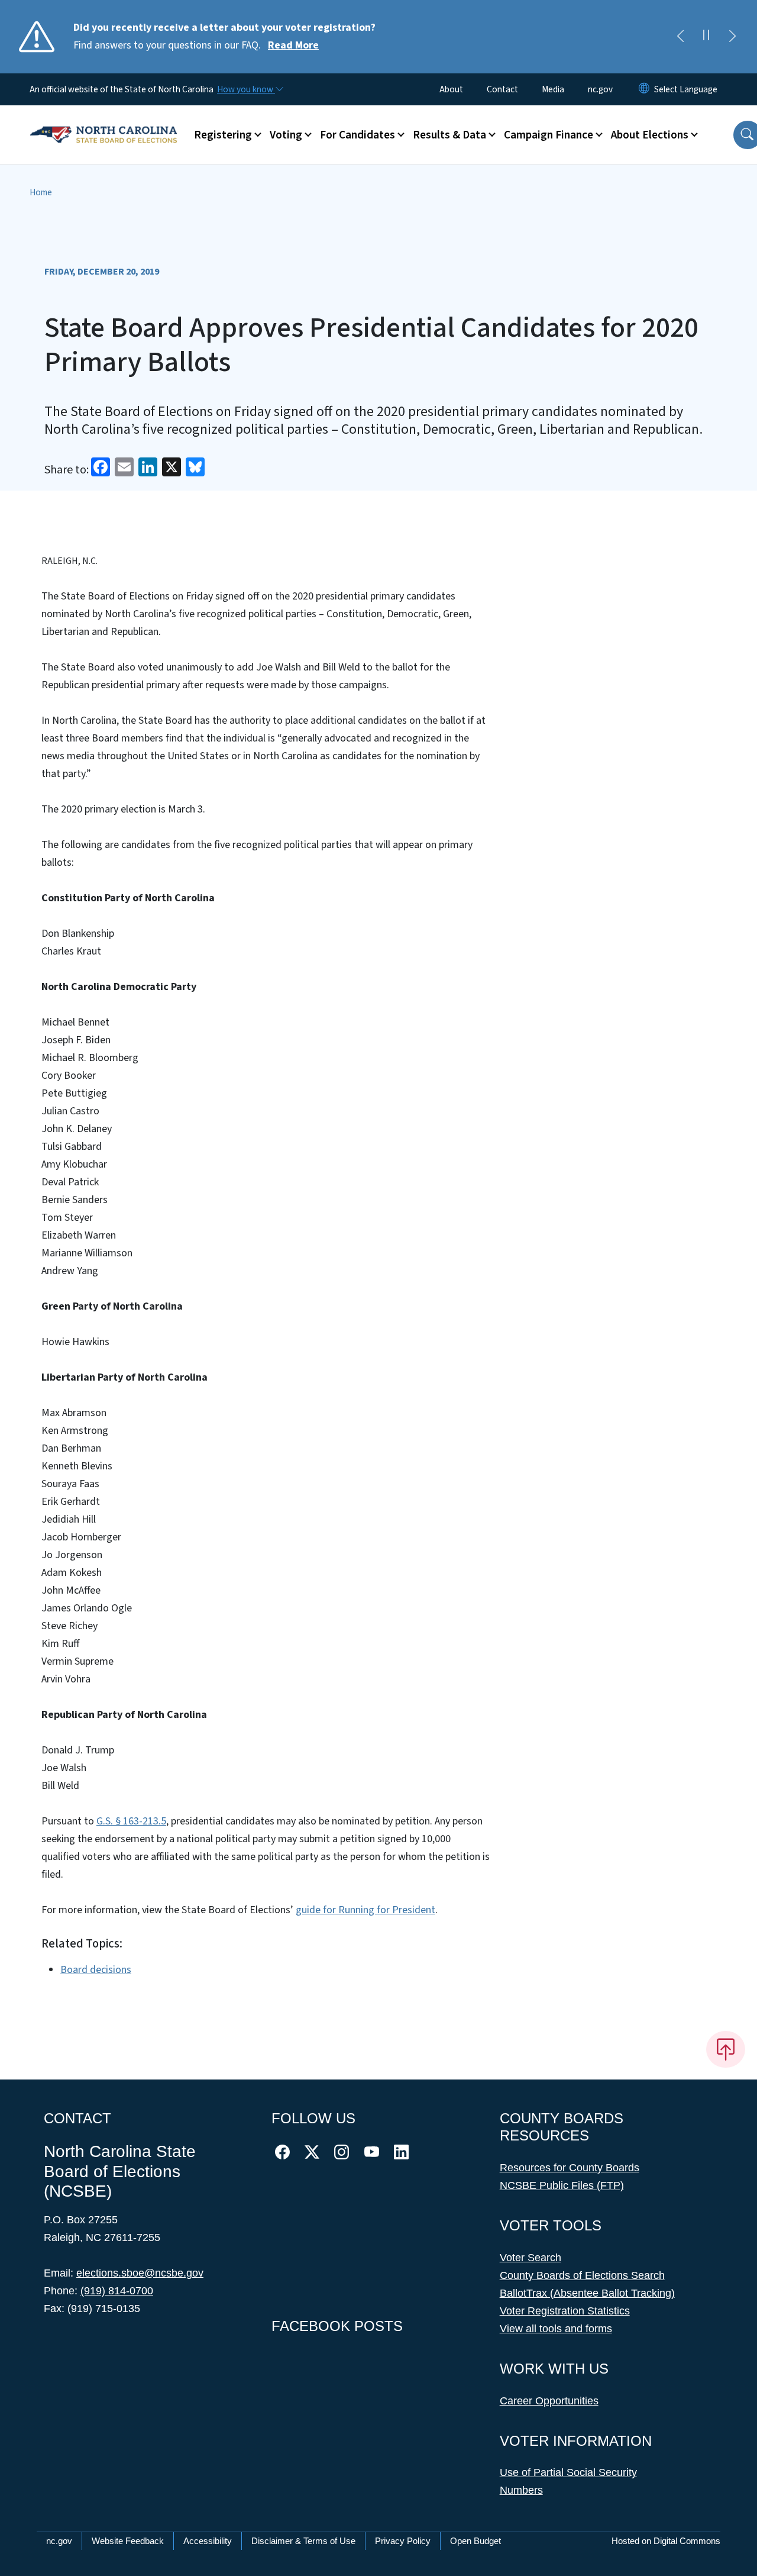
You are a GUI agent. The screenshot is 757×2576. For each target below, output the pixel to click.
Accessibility (208, 2541)
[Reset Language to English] (644, 89)
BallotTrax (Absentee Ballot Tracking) (587, 2293)
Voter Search (530, 2258)
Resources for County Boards (570, 2168)
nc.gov (600, 89)
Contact (502, 89)
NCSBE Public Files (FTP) (562, 2185)
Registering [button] (223, 135)
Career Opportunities (549, 2401)
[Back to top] (726, 2049)
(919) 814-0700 (117, 2291)
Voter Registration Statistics (565, 2311)
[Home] (103, 121)
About (451, 89)
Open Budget (475, 2541)
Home (41, 192)
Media (553, 89)
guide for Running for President (365, 1910)
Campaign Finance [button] (549, 135)
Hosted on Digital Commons (666, 2541)
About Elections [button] (650, 135)
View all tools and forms (556, 2329)
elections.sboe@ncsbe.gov (140, 2273)
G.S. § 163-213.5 (131, 1821)
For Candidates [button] (358, 135)
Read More (293, 45)
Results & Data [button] (449, 135)
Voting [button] (286, 135)
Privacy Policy (403, 2541)
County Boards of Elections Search (582, 2275)
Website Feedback (128, 2541)
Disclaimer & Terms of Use (303, 2541)
